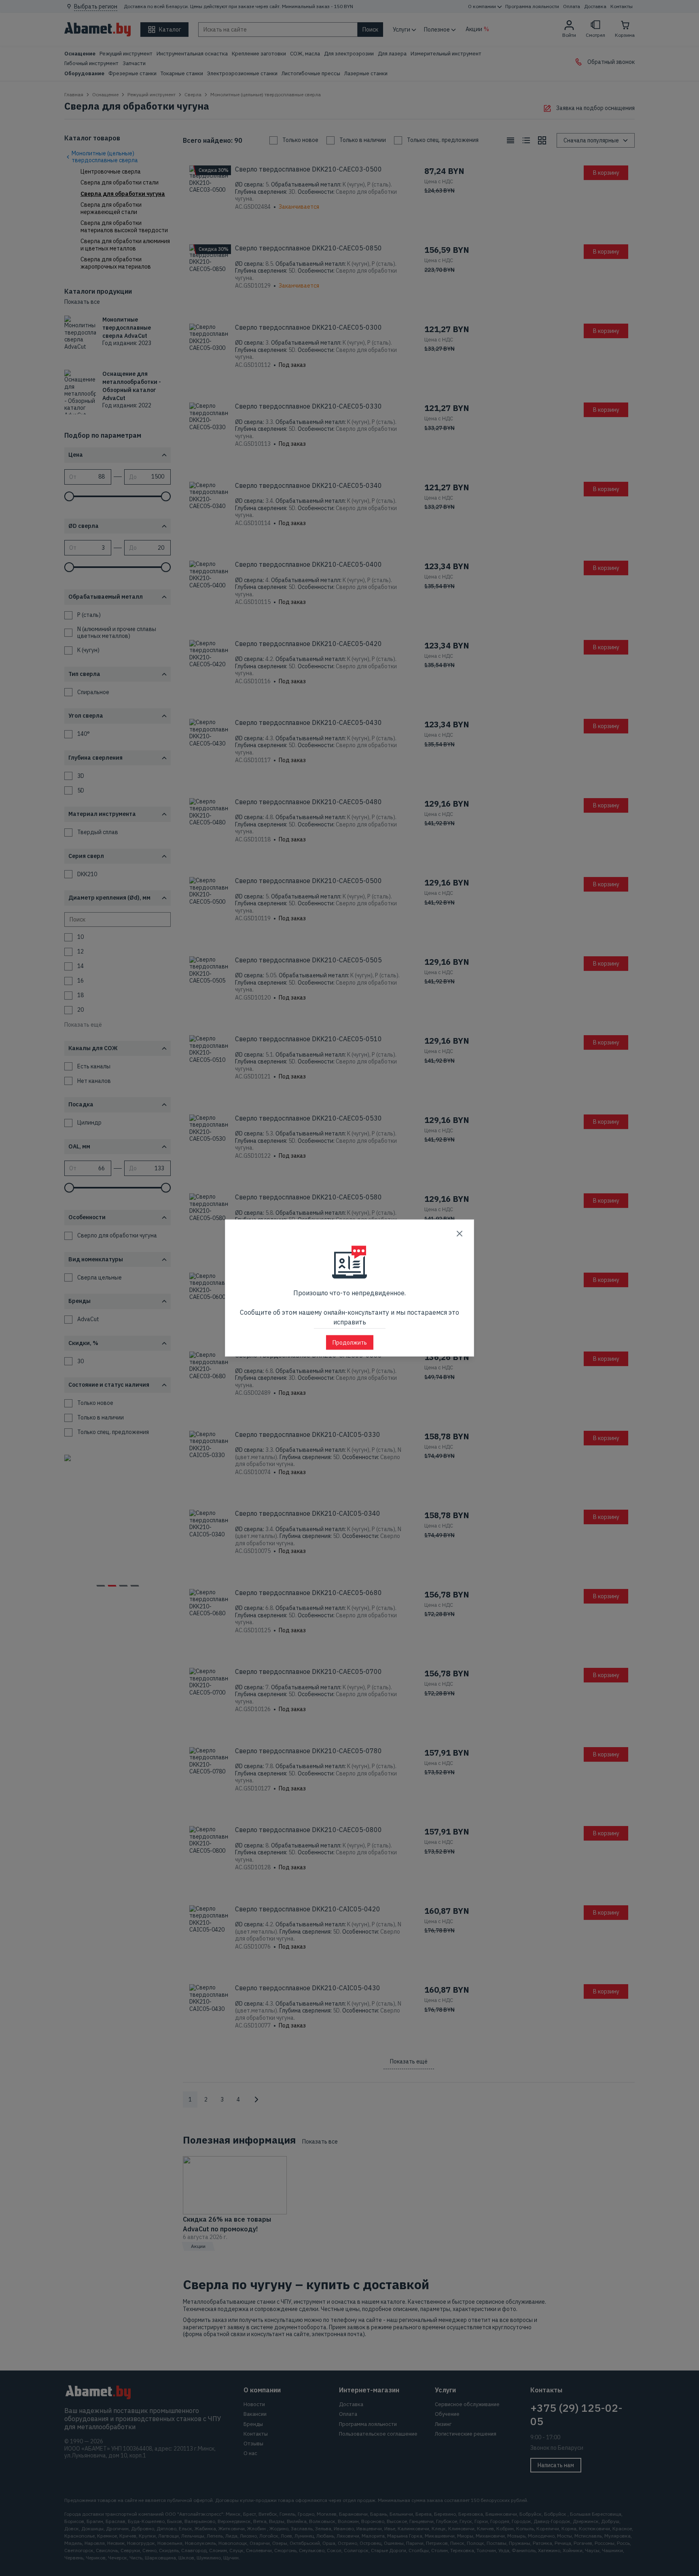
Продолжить (350, 1343)
